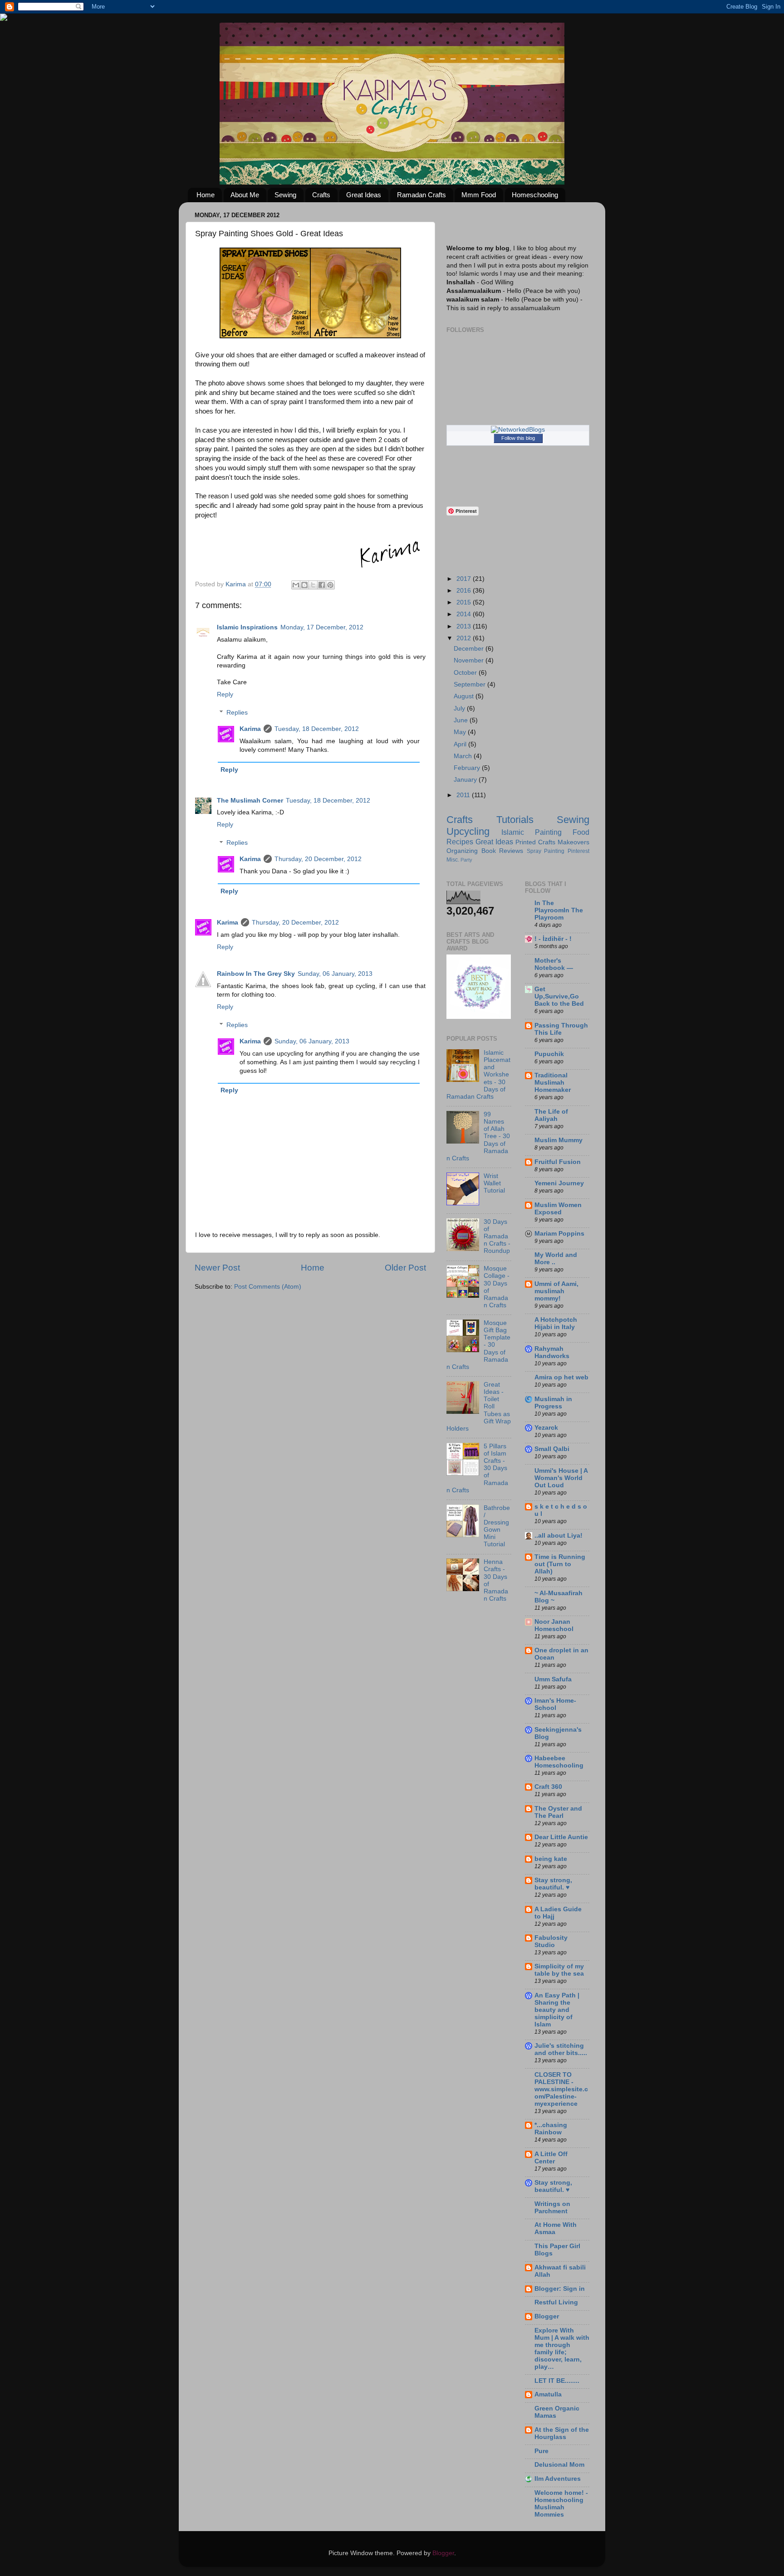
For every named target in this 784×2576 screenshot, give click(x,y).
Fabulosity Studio (551, 1941)
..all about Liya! (559, 1536)
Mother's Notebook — (554, 964)
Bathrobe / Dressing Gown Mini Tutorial (497, 1526)
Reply (225, 694)
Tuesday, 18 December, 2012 (317, 729)
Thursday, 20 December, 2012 (318, 859)
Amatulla (548, 2394)
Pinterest (578, 851)
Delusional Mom (559, 2465)
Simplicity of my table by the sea (559, 1970)
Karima (250, 729)
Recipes (460, 842)
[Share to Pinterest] (330, 585)
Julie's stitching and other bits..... (561, 2049)
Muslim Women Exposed (558, 1209)
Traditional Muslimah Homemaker (553, 1083)
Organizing (462, 851)
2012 (465, 638)
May (461, 732)
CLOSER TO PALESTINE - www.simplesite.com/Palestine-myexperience (561, 2089)
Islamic (513, 832)
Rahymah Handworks (552, 1352)
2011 (464, 795)
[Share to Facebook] (322, 585)
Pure (541, 2451)
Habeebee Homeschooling (559, 1762)
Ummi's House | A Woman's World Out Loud (561, 1478)
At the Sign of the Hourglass (562, 2433)
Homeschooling (535, 195)
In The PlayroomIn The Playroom (559, 910)
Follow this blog (518, 438)
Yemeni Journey (559, 1183)
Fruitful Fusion (558, 1162)
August (465, 696)
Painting (548, 832)
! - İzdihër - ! (553, 939)
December (470, 649)
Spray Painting (546, 851)
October (466, 673)
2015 (465, 602)
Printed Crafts (535, 842)
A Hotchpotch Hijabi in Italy (556, 1323)
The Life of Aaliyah (551, 1115)
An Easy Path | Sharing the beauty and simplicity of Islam (557, 2010)
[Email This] (296, 585)
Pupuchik (549, 1054)
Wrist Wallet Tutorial (494, 1183)
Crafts (321, 195)
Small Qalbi (552, 1449)
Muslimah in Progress (553, 1403)
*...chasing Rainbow (551, 2129)
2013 (465, 626)
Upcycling (468, 831)
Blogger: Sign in (560, 2289)
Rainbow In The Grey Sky (256, 974)
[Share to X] (313, 585)
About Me (245, 195)
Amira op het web (561, 1377)
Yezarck (546, 1428)
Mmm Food (479, 195)
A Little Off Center (551, 2158)
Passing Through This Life (561, 1029)
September (470, 684)
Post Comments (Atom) (268, 1287)
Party (466, 860)
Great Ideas (364, 195)
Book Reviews (502, 851)
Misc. (453, 860)
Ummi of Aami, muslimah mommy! (556, 1291)
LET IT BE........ (557, 2381)
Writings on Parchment (552, 2208)
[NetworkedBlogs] (518, 430)
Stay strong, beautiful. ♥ (553, 1884)
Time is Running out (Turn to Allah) (560, 1564)
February (468, 768)
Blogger (547, 2316)
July (460, 709)
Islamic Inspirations (247, 627)
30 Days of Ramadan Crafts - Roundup (497, 1237)
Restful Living (556, 2302)
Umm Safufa (553, 1679)
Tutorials (515, 820)
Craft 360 (548, 1787)
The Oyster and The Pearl (558, 1812)
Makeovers (573, 842)
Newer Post (217, 1268)
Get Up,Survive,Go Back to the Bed (559, 996)
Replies (237, 713)
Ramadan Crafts (421, 195)
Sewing (285, 195)
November (470, 660)
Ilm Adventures (558, 2479)
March (464, 756)
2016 (465, 591)
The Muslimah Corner (250, 801)
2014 (465, 614)
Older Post (405, 1268)
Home (206, 195)
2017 (465, 579)
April (461, 744)
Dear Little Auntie (561, 1837)
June (462, 720)
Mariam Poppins (559, 1234)
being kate (551, 1859)
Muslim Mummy (559, 1140)
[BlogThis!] (304, 585)
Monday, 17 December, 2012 (322, 627)
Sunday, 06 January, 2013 (335, 974)
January (466, 780)
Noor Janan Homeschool (554, 1625)
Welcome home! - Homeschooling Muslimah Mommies (561, 2504)
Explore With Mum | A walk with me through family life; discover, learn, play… (562, 2349)
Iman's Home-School (555, 1704)
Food (581, 832)
